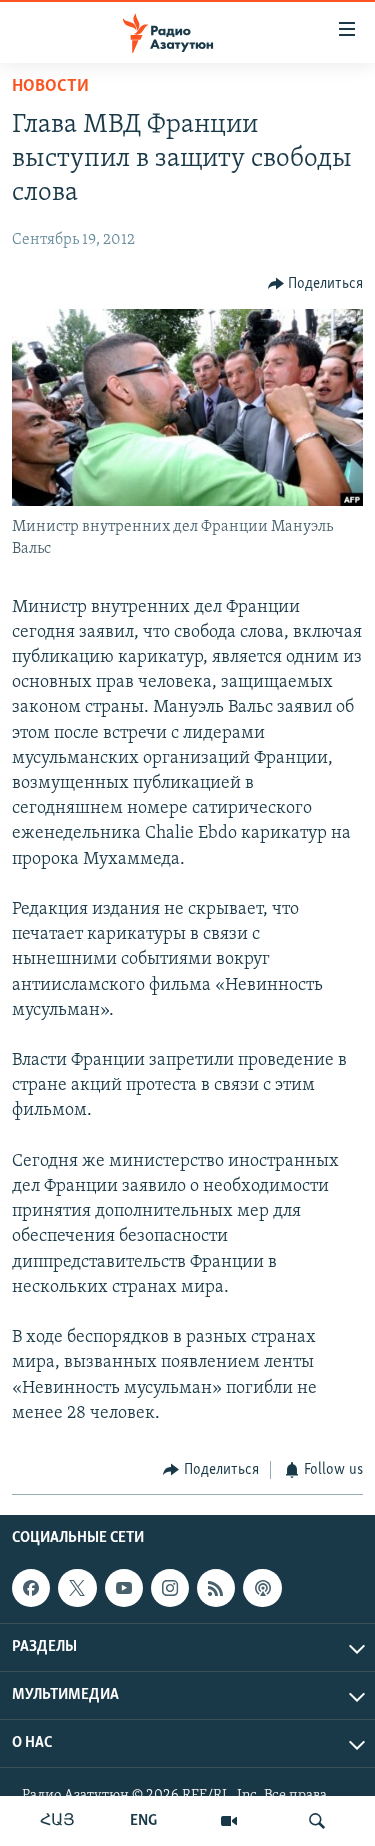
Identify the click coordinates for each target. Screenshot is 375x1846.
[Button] (316, 284)
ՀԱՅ (57, 1821)
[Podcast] (262, 1588)
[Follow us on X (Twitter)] (77, 1588)
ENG (143, 1821)
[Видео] (229, 1821)
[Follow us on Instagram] (170, 1588)
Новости (50, 87)
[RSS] (216, 1588)
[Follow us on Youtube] (124, 1588)
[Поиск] (317, 1821)
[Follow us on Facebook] (31, 1588)
